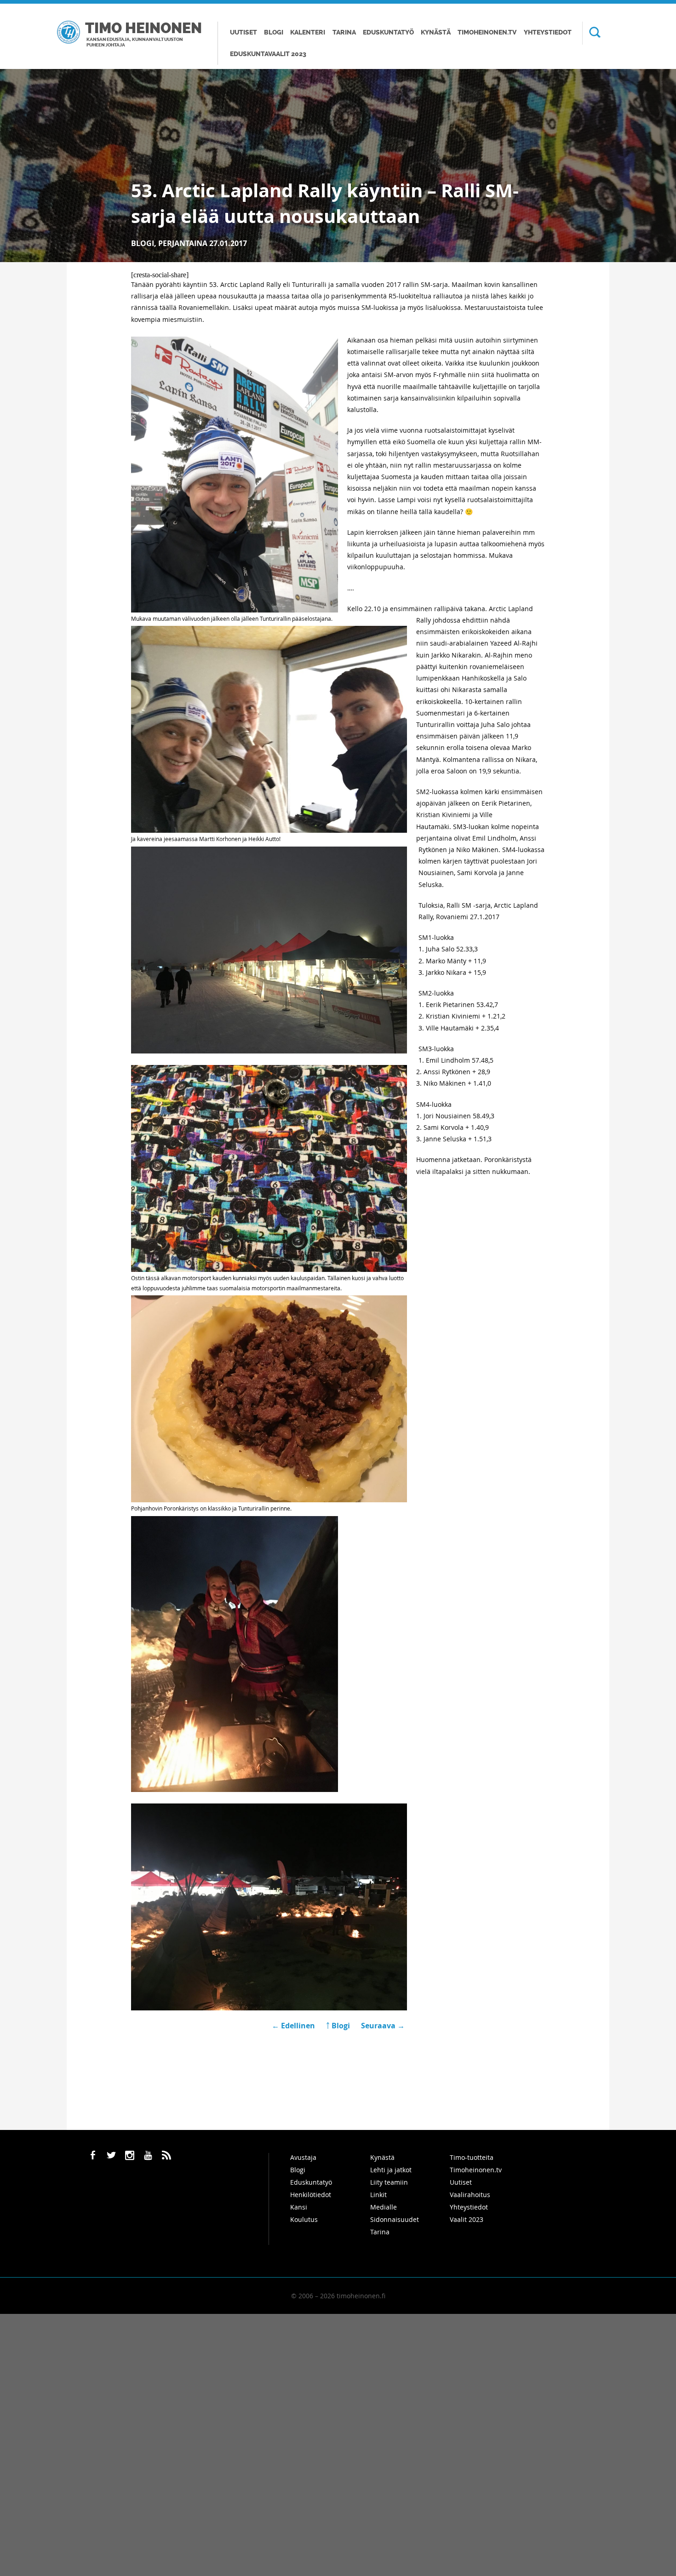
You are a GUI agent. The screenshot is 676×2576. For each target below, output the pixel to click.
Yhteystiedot (548, 32)
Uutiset (243, 32)
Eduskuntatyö (388, 32)
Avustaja (303, 2157)
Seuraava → (383, 2026)
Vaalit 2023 (467, 2219)
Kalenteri (308, 32)
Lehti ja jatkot (391, 2170)
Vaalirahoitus (470, 2195)
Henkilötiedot (311, 2195)
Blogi (274, 32)
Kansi (299, 2207)
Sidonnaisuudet (395, 2219)
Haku (591, 33)
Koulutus (304, 2219)
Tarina (344, 32)
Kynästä (436, 32)
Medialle (384, 2207)
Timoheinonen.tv (487, 32)
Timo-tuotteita (472, 2157)
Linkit (378, 2195)
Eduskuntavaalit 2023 (268, 54)
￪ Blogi (338, 2026)
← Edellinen (294, 2026)
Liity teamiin (389, 2182)
